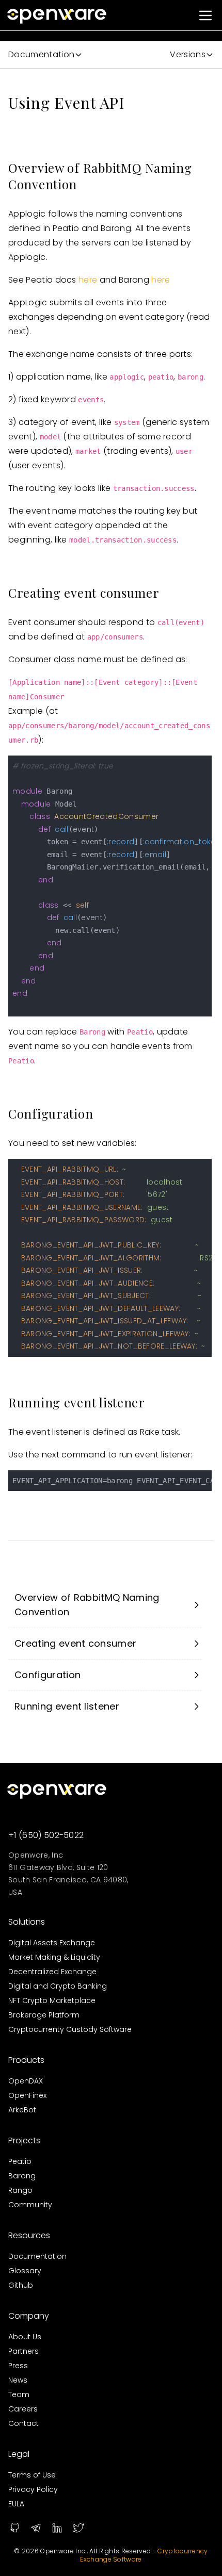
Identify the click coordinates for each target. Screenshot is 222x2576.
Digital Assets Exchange (52, 1943)
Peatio (20, 2161)
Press (18, 2366)
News (18, 2380)
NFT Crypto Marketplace (52, 2000)
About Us (25, 2337)
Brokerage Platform (44, 2015)
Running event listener (67, 1706)
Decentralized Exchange (52, 1972)
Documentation (37, 2256)
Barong (22, 2176)
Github (21, 2285)
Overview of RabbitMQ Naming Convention (87, 1605)
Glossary (25, 2271)
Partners (23, 2351)
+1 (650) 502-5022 (46, 1835)
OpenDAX (26, 2081)
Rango (20, 2190)
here (88, 280)
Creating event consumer (75, 1643)
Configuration (47, 1675)
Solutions (27, 1922)
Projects (24, 2140)
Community (30, 2205)
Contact (23, 2423)
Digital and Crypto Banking (58, 1986)
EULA (16, 2504)
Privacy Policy (33, 2489)
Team (19, 2394)
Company (29, 2316)
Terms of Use (32, 2475)
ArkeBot (22, 2110)
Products (26, 2060)
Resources (29, 2235)
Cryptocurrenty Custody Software (70, 2029)
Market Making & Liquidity (54, 1957)
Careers (23, 2409)
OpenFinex (27, 2095)
